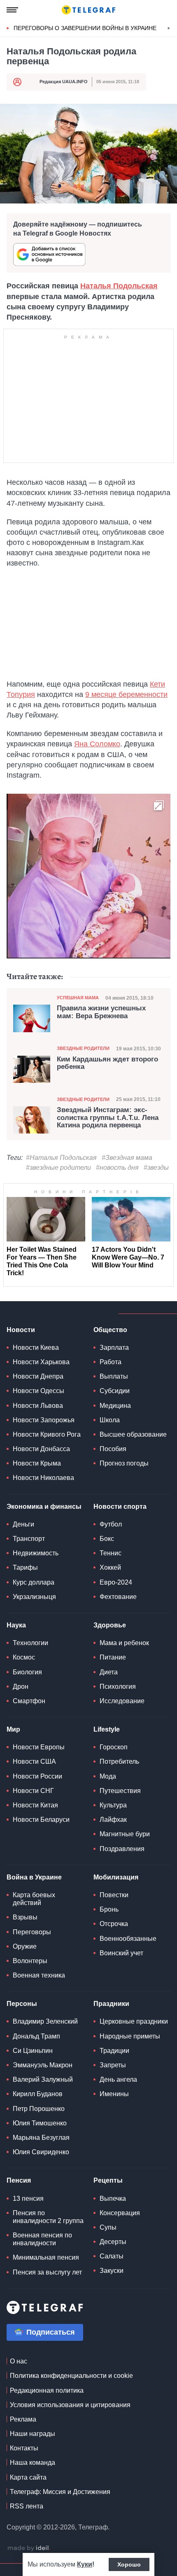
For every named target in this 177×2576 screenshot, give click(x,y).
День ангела (118, 2079)
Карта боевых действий (34, 1899)
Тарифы (25, 1567)
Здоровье (110, 1625)
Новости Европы (39, 1747)
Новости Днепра (38, 1376)
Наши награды (33, 2434)
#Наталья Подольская (61, 1158)
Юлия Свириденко (41, 2152)
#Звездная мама (127, 1158)
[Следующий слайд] (169, 28)
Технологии (30, 1643)
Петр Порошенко (39, 2109)
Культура (113, 1805)
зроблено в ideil (29, 2548)
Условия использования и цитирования (70, 2405)
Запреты (113, 2065)
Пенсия (19, 2180)
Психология (118, 1687)
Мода (108, 1776)
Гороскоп (114, 1747)
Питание (113, 1657)
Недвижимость (36, 1553)
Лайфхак (113, 1820)
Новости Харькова (41, 1362)
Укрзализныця (34, 1597)
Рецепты (108, 2180)
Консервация (120, 2213)
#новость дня (117, 1168)
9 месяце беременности (126, 694)
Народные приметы (130, 2036)
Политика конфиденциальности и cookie (71, 2376)
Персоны (22, 2004)
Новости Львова (38, 1406)
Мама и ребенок (124, 1643)
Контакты (24, 2448)
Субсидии (115, 1391)
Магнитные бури (125, 1834)
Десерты (113, 2242)
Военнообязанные (128, 1939)
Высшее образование (133, 1434)
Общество (110, 1330)
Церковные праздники (134, 2021)
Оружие (25, 1946)
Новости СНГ (33, 1791)
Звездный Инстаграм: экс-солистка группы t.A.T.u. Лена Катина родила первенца (108, 1118)
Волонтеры (30, 1961)
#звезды (156, 1168)
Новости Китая (35, 1805)
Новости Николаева (43, 1478)
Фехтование (118, 1597)
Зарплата (114, 1348)
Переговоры (32, 1932)
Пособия (113, 1449)
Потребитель (119, 1761)
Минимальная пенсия (46, 2257)
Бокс (107, 1539)
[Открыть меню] (12, 10)
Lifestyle (107, 1729)
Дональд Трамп (36, 2036)
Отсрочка (114, 1924)
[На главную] (88, 10)
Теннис (111, 1553)
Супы (108, 2227)
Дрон (21, 1687)
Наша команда (33, 2463)
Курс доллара (34, 1582)
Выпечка (113, 2198)
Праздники (111, 2004)
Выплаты (114, 1376)
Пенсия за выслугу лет (47, 2272)
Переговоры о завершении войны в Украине (85, 28)
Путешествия (120, 1791)
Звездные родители (83, 1048)
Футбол (111, 1524)
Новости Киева (36, 1348)
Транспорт (29, 1539)
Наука (16, 1625)
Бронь (109, 1909)
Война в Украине (34, 1877)
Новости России (37, 1776)
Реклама (23, 2419)
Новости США (34, 1761)
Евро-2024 (116, 1582)
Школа (110, 1420)
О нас (19, 2361)
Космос (24, 1657)
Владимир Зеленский (45, 2021)
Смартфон (29, 1701)
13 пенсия (28, 2198)
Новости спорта (120, 1507)
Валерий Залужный (43, 2079)
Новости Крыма (37, 1463)
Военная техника (39, 1975)
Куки (85, 2564)
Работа (111, 1362)
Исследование (122, 1701)
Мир (13, 1729)
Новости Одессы (38, 1391)
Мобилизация (116, 1877)
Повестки (114, 1895)
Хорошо (129, 2564)
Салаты (112, 2256)
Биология (27, 1672)
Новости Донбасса (41, 1449)
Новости (21, 1330)
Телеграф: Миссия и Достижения (60, 2492)
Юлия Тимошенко (40, 2123)
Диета (109, 1672)
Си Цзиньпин (33, 2051)
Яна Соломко (97, 744)
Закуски (112, 2271)
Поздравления (122, 1849)
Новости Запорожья (44, 1420)
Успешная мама (78, 998)
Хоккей (110, 1567)
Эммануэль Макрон (43, 2065)
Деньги (23, 1524)
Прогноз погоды (124, 1463)
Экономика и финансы (44, 1507)
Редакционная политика (47, 2390)
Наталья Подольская (119, 286)
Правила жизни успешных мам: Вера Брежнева (101, 1012)
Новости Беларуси (41, 1820)
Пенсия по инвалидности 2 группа (48, 2217)
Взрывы (25, 1917)
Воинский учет (121, 1953)
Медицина (115, 1406)
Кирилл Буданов (38, 2094)
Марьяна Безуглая (41, 2138)
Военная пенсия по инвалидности (42, 2239)
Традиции (114, 2051)
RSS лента (27, 2506)
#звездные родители (58, 1168)
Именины (114, 2094)
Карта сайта (28, 2477)
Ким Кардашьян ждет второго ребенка (107, 1063)
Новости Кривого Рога (47, 1434)
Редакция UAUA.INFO (64, 82)
